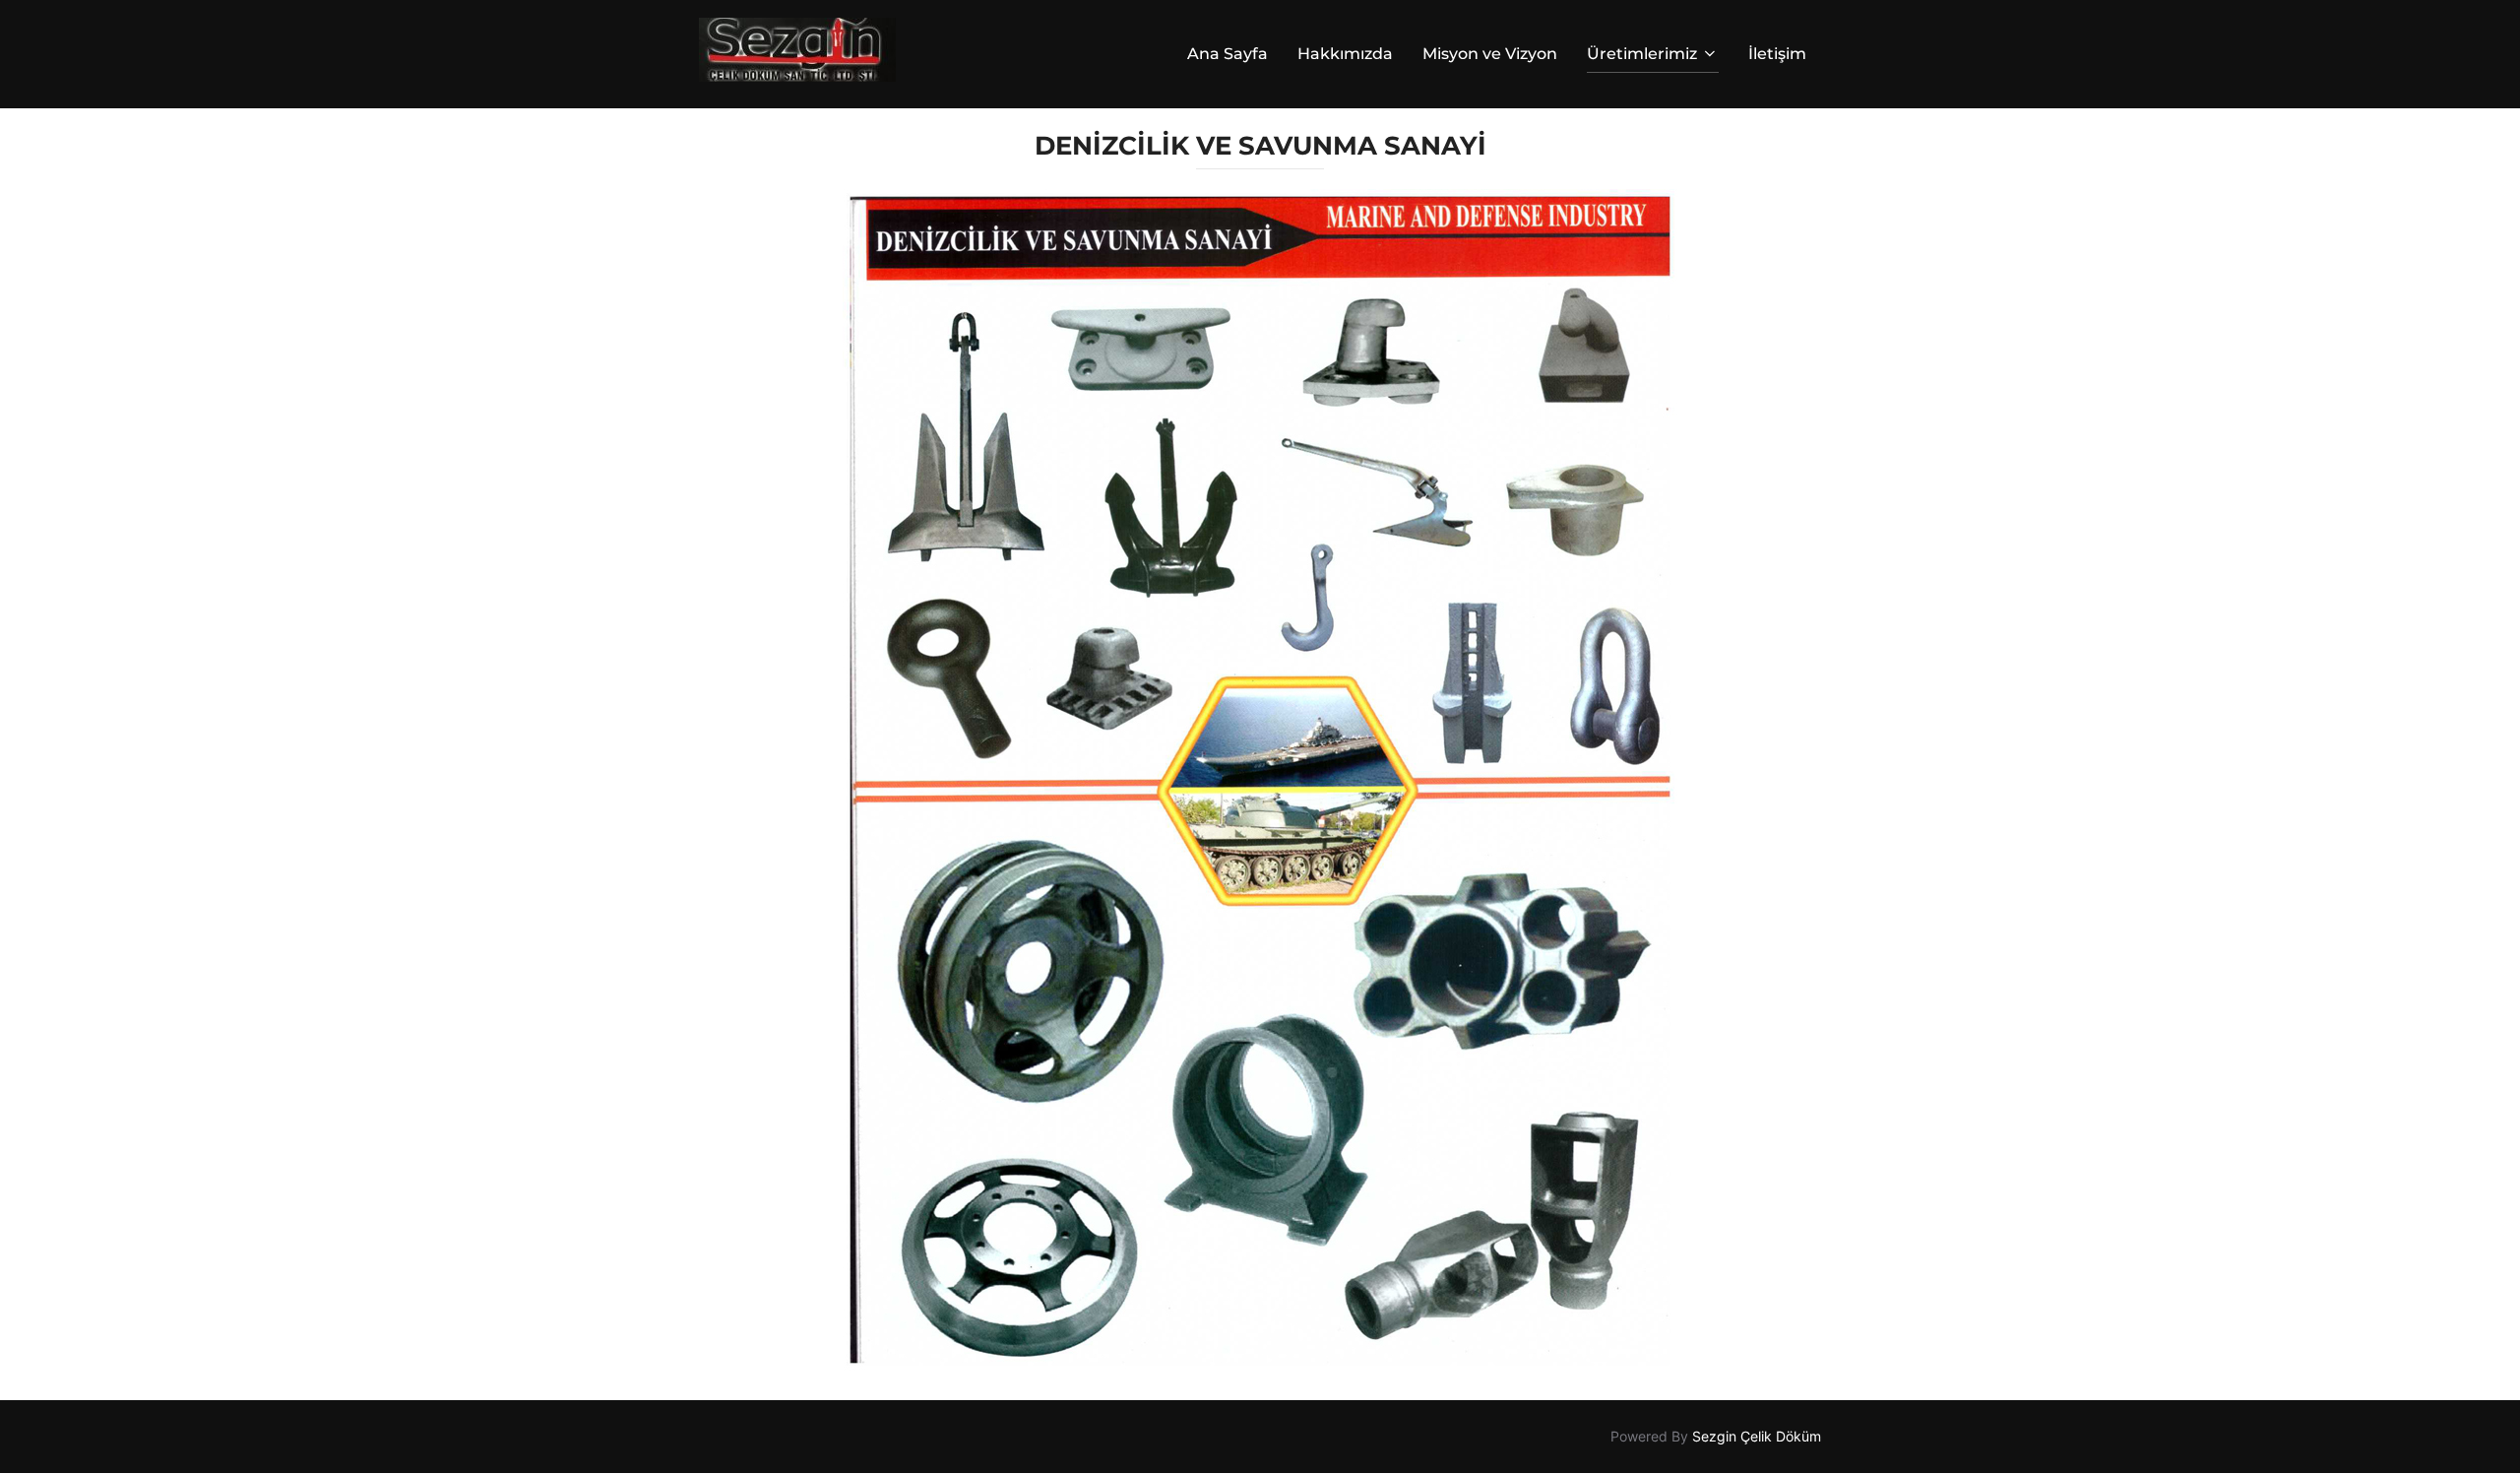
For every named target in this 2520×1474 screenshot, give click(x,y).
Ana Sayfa (1228, 54)
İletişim (1777, 54)
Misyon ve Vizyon (1490, 54)
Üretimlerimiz (1642, 54)
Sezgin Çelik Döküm (1757, 1436)
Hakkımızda (1345, 54)
